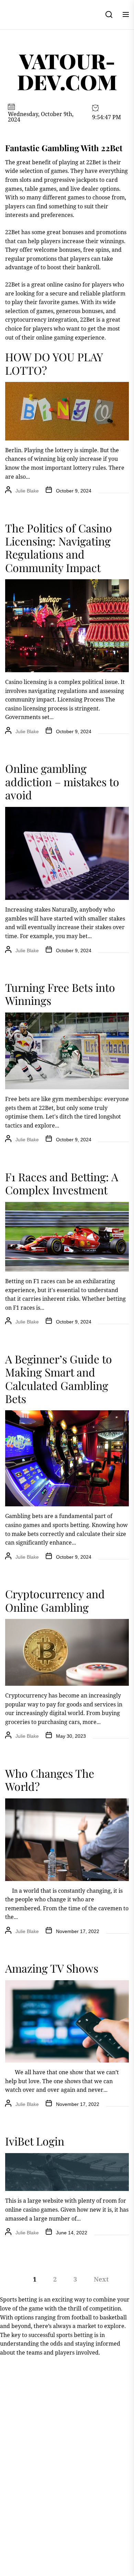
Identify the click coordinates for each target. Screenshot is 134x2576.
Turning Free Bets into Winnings (60, 994)
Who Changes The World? (50, 1780)
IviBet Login (35, 2141)
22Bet (13, 232)
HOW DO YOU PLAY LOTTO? (54, 363)
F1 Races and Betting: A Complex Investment (62, 1183)
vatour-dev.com (67, 71)
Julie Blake (27, 491)
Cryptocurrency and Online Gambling (55, 1600)
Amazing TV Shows (52, 1968)
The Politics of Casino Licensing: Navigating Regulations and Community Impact (59, 548)
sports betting (75, 2335)
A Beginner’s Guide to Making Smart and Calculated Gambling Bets (59, 1379)
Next (101, 2279)
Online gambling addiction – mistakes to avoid (62, 781)
